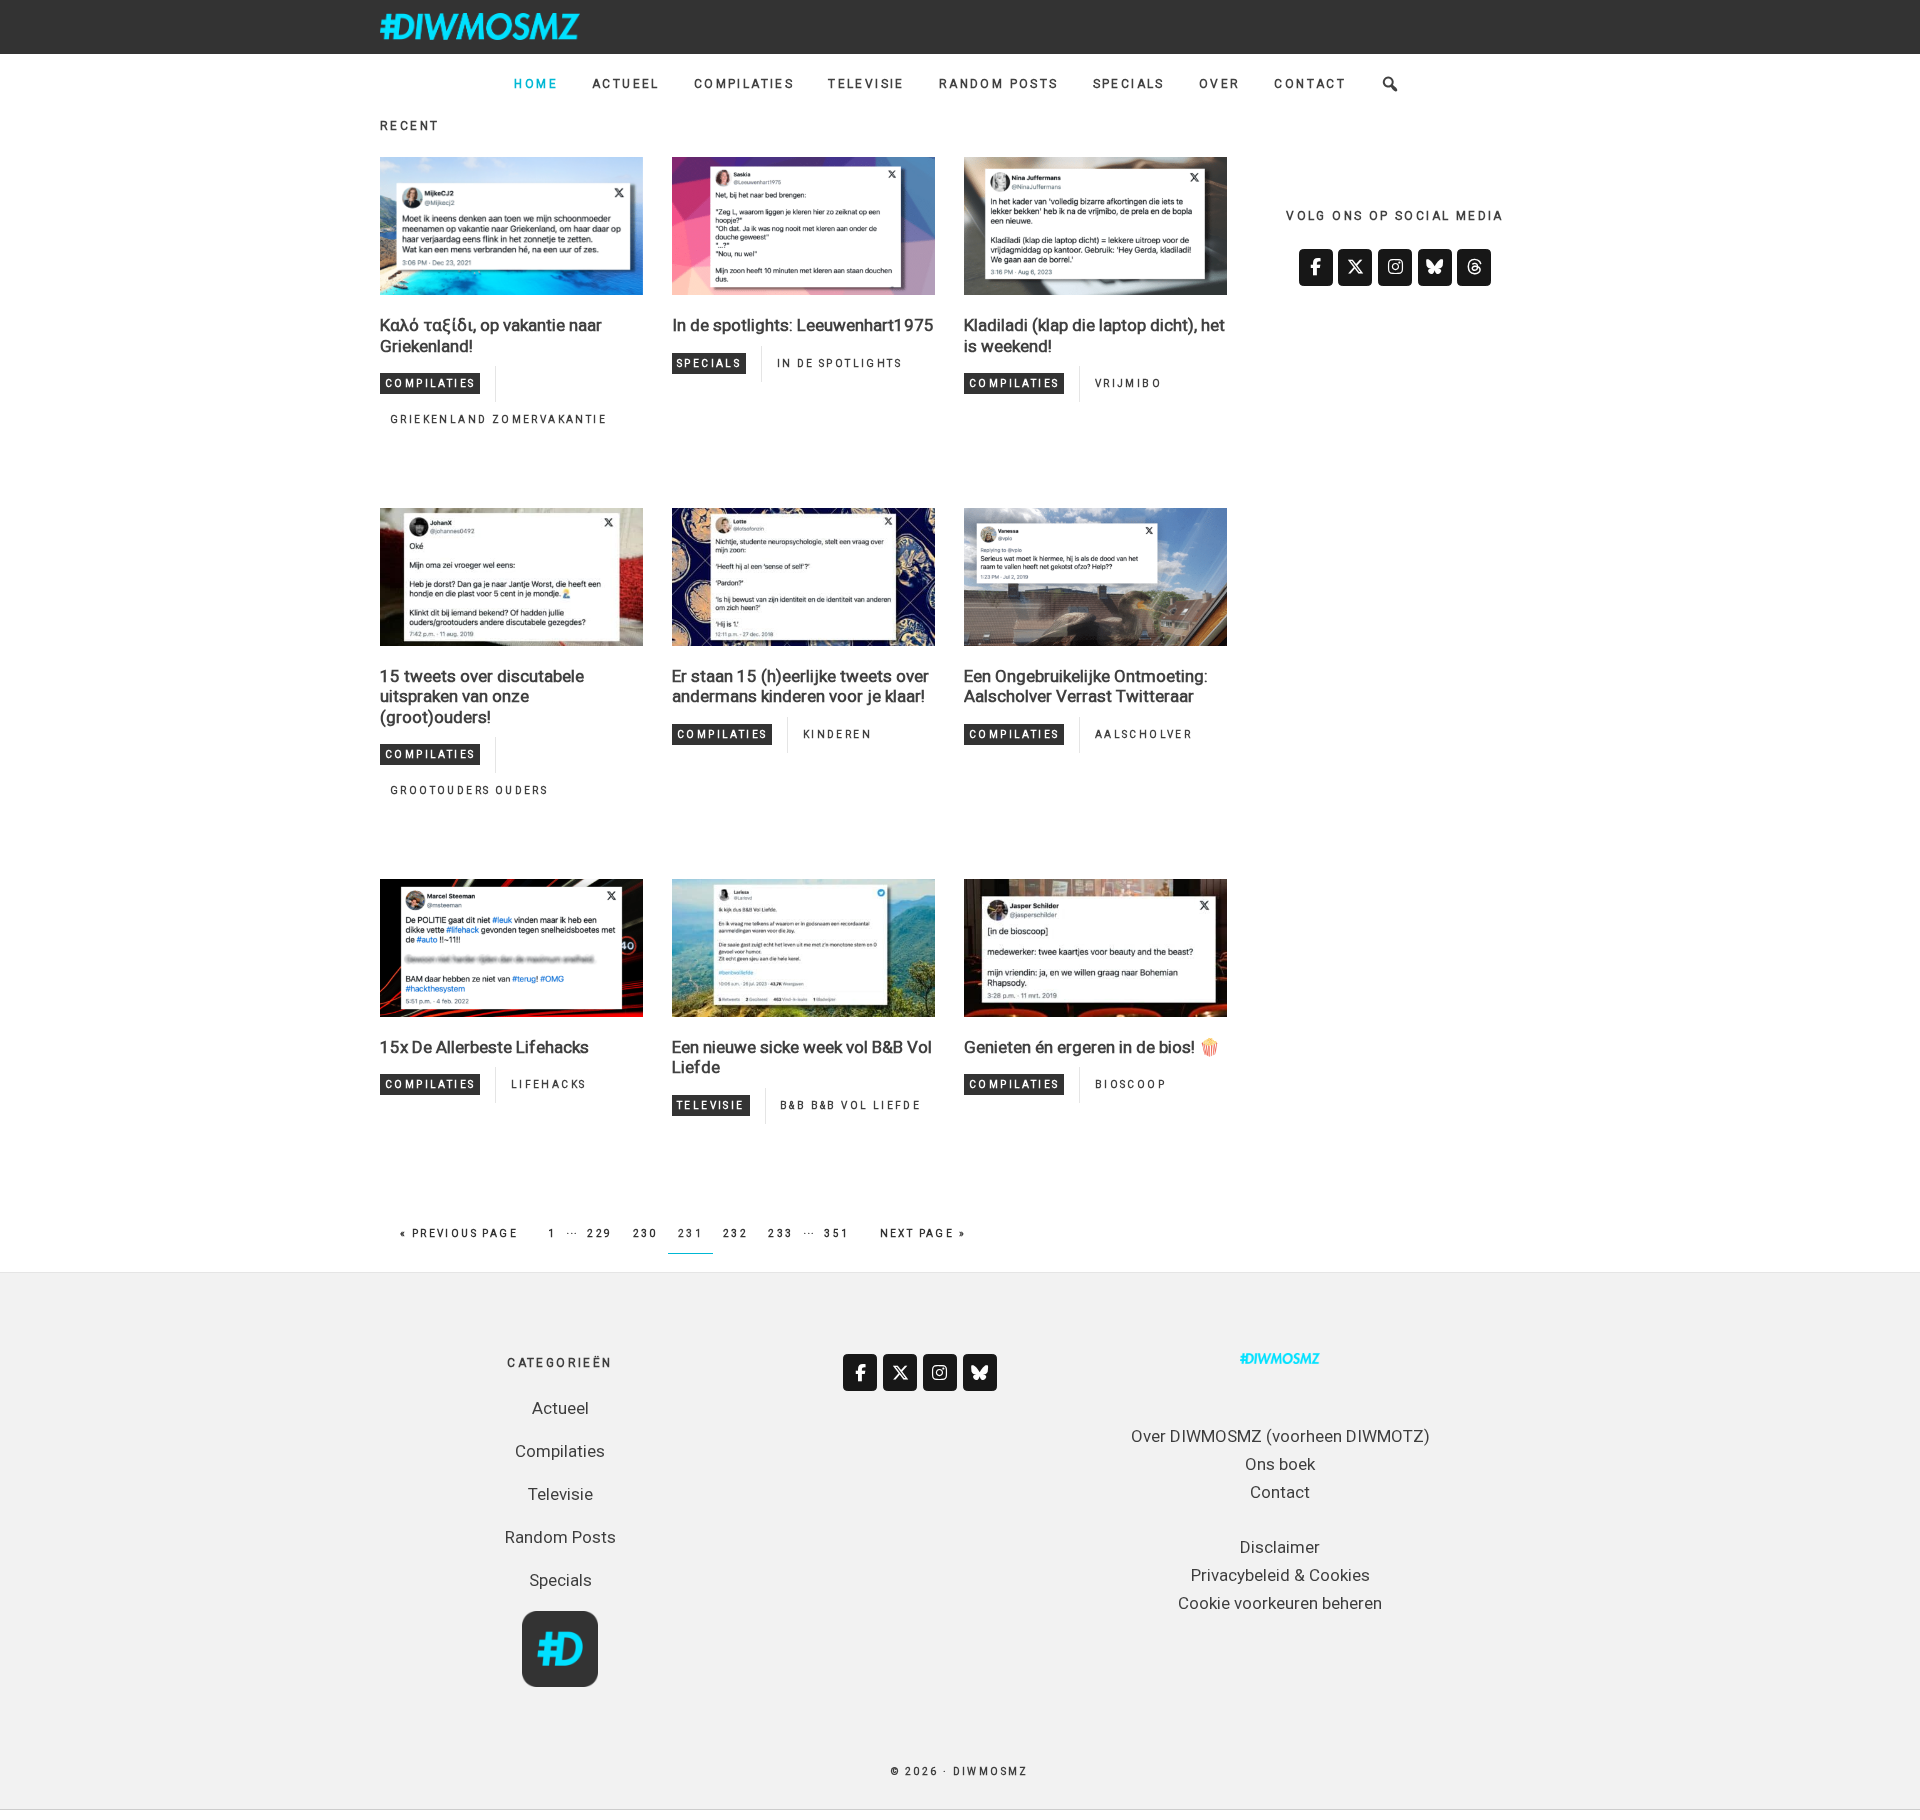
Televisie (711, 1105)
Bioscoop (1130, 1084)
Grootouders (440, 790)
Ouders (521, 790)
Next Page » (923, 1233)
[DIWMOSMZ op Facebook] (1316, 267)
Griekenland (438, 419)
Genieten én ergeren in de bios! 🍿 (1092, 1047)
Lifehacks (549, 1084)
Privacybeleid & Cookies (1280, 1575)
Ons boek (1280, 1464)
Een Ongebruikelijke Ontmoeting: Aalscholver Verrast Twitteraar (1086, 686)
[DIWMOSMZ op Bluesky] (1435, 267)
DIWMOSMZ (480, 26)
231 (695, 1233)
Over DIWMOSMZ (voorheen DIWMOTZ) (1280, 1436)
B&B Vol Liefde (866, 1105)
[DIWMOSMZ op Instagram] (1395, 267)
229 (604, 1233)
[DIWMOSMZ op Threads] (1474, 267)
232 (740, 1233)
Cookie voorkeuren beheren (1280, 1603)
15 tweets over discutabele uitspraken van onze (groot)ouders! (482, 696)
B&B (793, 1105)
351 (841, 1233)
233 (785, 1233)
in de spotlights (839, 363)
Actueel (560, 1408)
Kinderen (837, 734)
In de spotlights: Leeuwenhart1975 (803, 325)
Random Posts (560, 1537)
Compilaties (430, 383)
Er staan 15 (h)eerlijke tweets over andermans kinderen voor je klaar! (800, 686)
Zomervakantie (549, 419)
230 (650, 1233)
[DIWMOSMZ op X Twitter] (1355, 267)
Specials (709, 363)
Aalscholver (1143, 734)
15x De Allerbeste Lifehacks (484, 1047)
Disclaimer (1280, 1547)
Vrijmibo (1128, 383)
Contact (1280, 1492)
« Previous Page (459, 1233)
